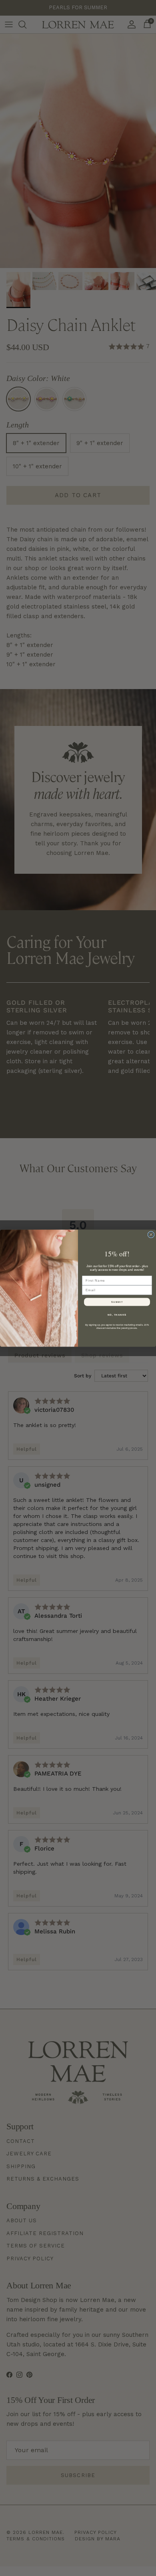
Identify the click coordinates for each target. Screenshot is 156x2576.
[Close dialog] (151, 1235)
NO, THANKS (117, 1315)
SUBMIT (117, 1302)
